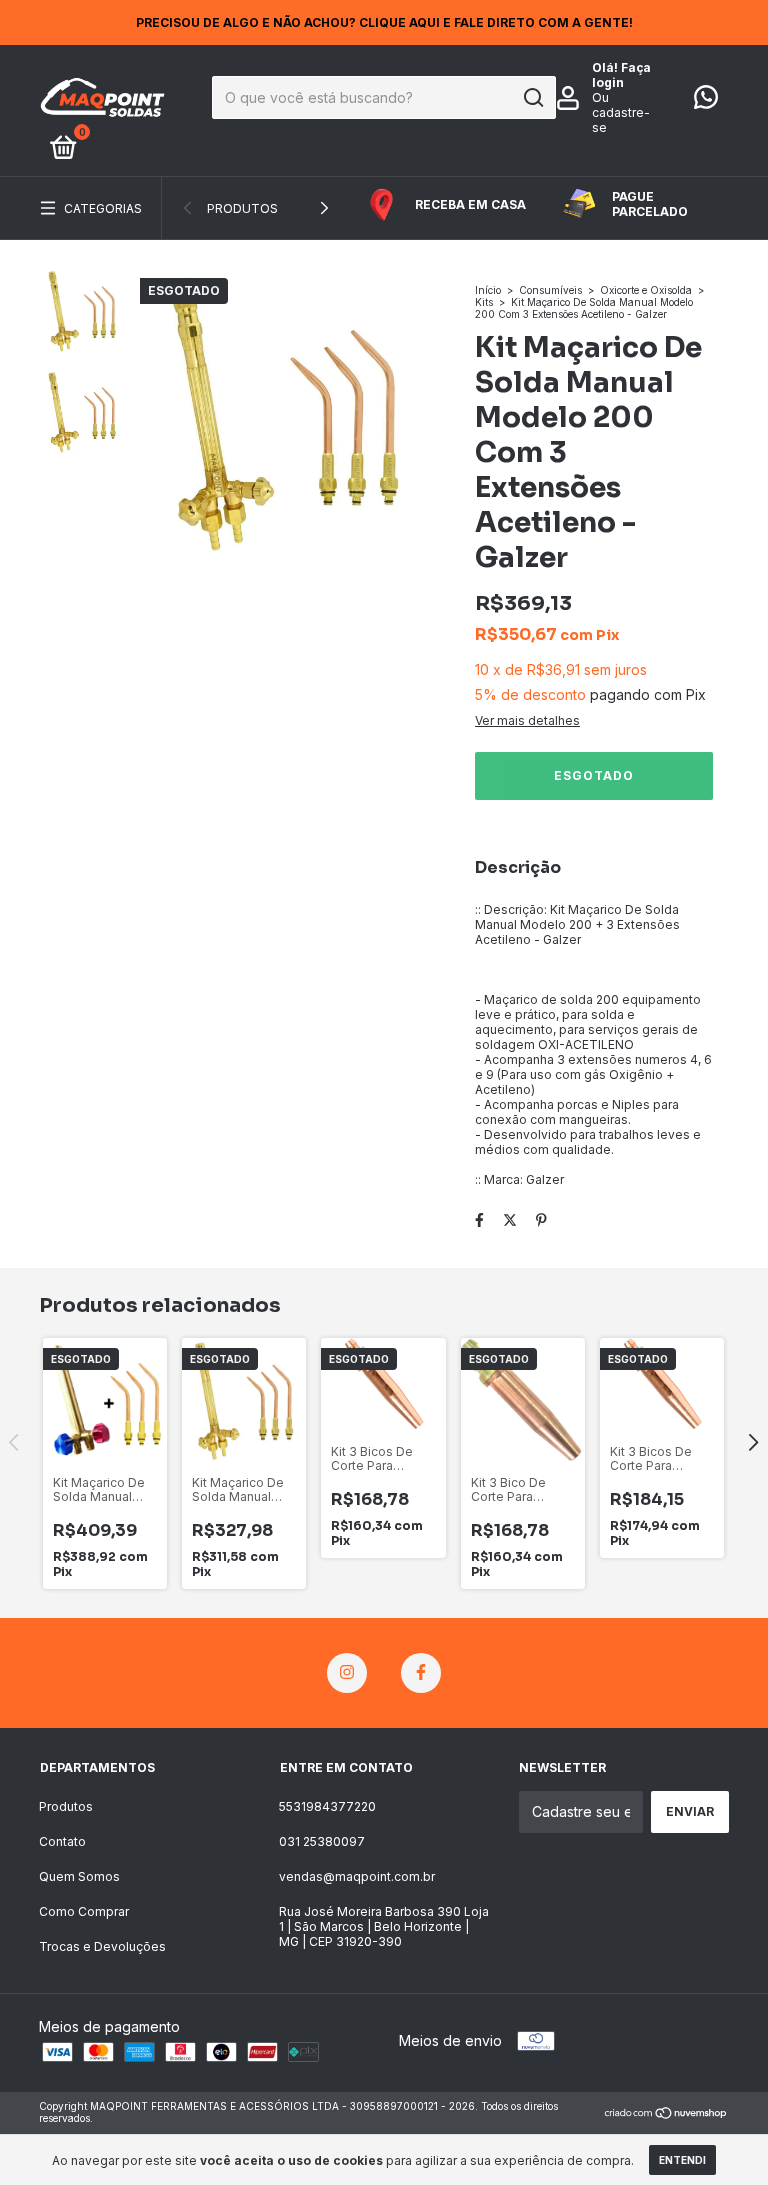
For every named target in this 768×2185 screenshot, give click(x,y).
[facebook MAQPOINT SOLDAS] (421, 1673)
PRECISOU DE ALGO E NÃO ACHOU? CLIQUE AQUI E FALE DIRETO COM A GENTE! (384, 22)
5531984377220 (327, 1806)
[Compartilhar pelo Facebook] (479, 1219)
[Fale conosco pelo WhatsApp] (706, 101)
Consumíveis (550, 290)
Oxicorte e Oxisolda (646, 290)
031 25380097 (322, 1841)
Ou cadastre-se (621, 112)
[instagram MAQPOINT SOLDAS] (347, 1673)
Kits (484, 302)
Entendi (682, 2160)
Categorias (103, 208)
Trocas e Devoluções (102, 1946)
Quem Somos (79, 1876)
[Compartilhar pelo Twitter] (510, 1219)
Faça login (621, 75)
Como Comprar (84, 1911)
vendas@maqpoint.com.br (357, 1876)
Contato (62, 1841)
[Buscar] (532, 98)
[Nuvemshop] (666, 2114)
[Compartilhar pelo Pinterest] (541, 1219)
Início (488, 290)
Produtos (242, 208)
